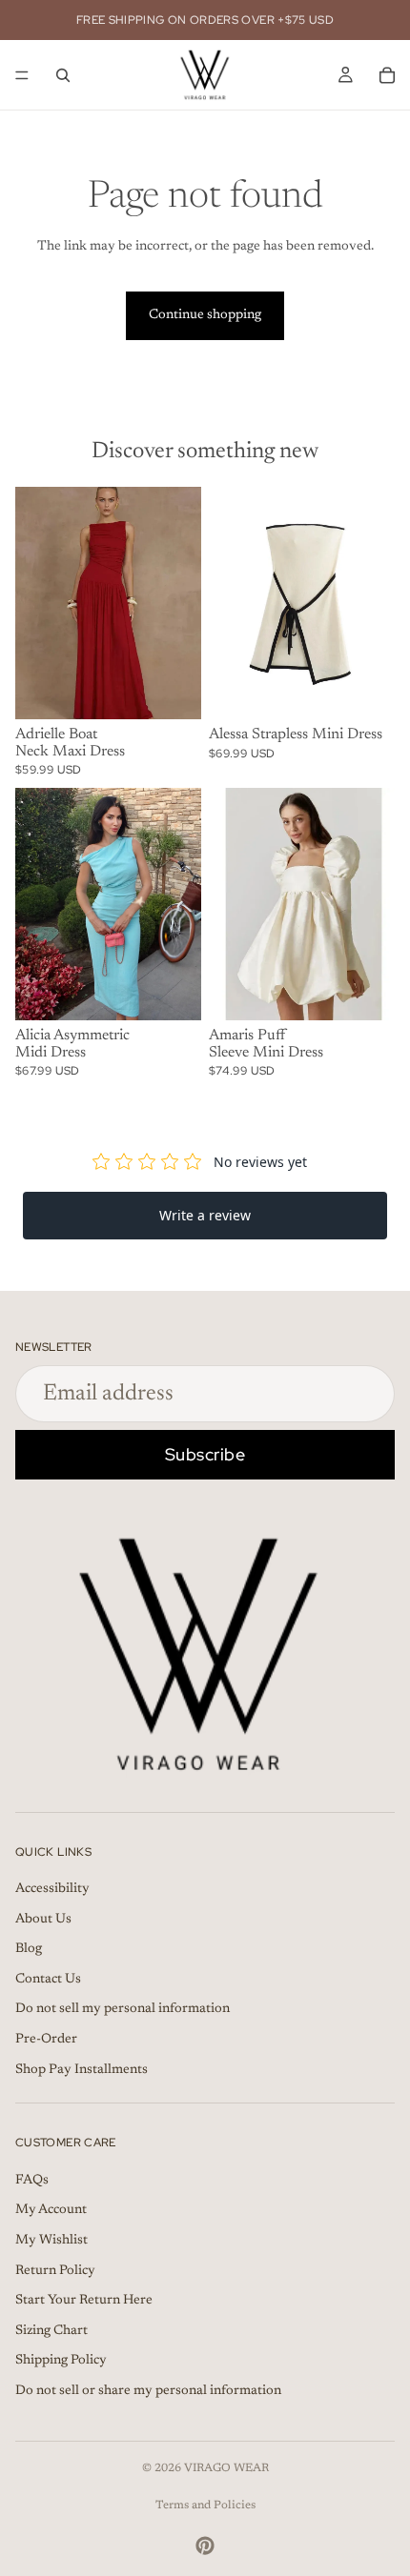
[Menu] (22, 75)
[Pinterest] (205, 2546)
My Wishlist (51, 2241)
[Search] (63, 75)
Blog (29, 1949)
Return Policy (55, 2270)
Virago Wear (226, 2468)
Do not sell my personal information (123, 2009)
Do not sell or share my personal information (148, 2391)
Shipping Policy (61, 2361)
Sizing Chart (51, 2331)
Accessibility (52, 1889)
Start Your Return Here (84, 2301)
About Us (43, 1919)
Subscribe (205, 1454)
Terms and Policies (205, 2506)
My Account (51, 2210)
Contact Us (48, 1980)
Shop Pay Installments (82, 2069)
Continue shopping (205, 315)
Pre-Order (46, 2040)
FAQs (32, 2181)
